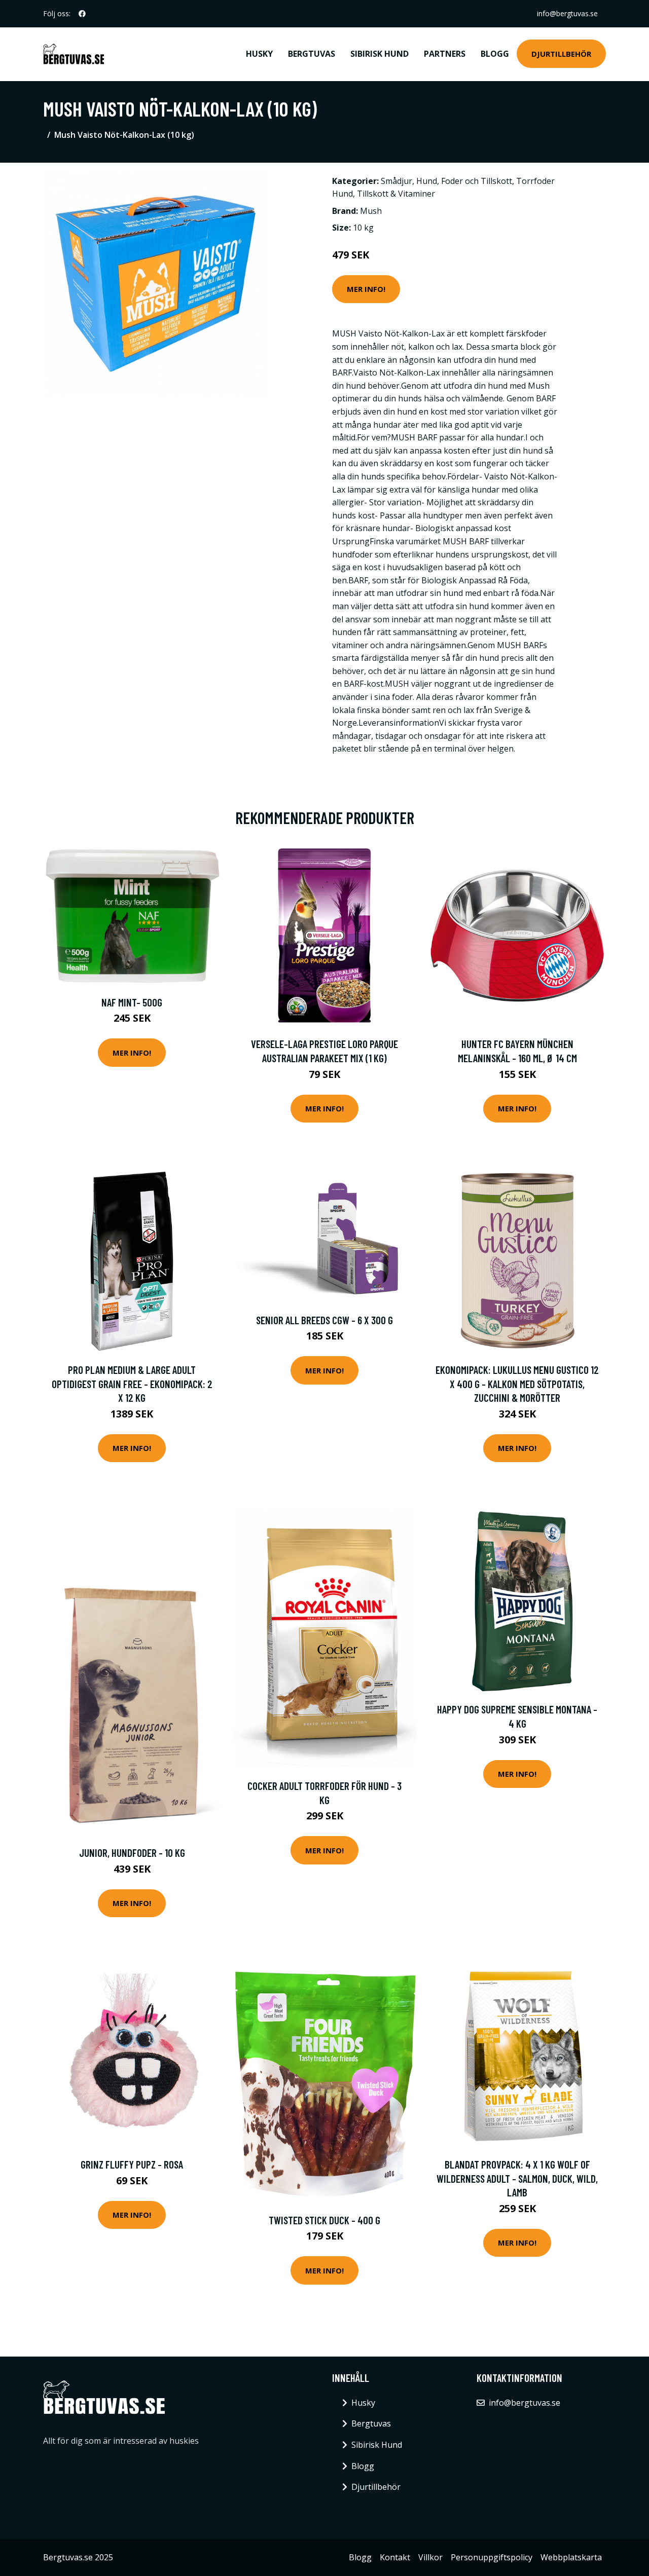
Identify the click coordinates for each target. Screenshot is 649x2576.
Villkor (430, 2557)
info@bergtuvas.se (567, 13)
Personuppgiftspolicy (492, 2557)
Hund (427, 181)
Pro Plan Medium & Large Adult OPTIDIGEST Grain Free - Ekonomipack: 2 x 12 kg (132, 1384)
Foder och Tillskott (477, 181)
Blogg (495, 54)
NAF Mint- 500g (132, 1002)
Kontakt (395, 2557)
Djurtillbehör (561, 54)
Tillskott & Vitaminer (396, 194)
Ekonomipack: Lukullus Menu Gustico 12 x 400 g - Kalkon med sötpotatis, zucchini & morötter (517, 1384)
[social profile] (82, 14)
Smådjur (396, 181)
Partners (445, 54)
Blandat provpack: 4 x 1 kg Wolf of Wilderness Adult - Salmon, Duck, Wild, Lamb (517, 2178)
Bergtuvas (312, 54)
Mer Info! (366, 289)
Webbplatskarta (571, 2557)
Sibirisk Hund (380, 54)
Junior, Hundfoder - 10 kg (132, 1853)
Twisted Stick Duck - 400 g (324, 2220)
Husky (259, 54)
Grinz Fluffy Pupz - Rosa (132, 2164)
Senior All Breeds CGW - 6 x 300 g (324, 1320)
